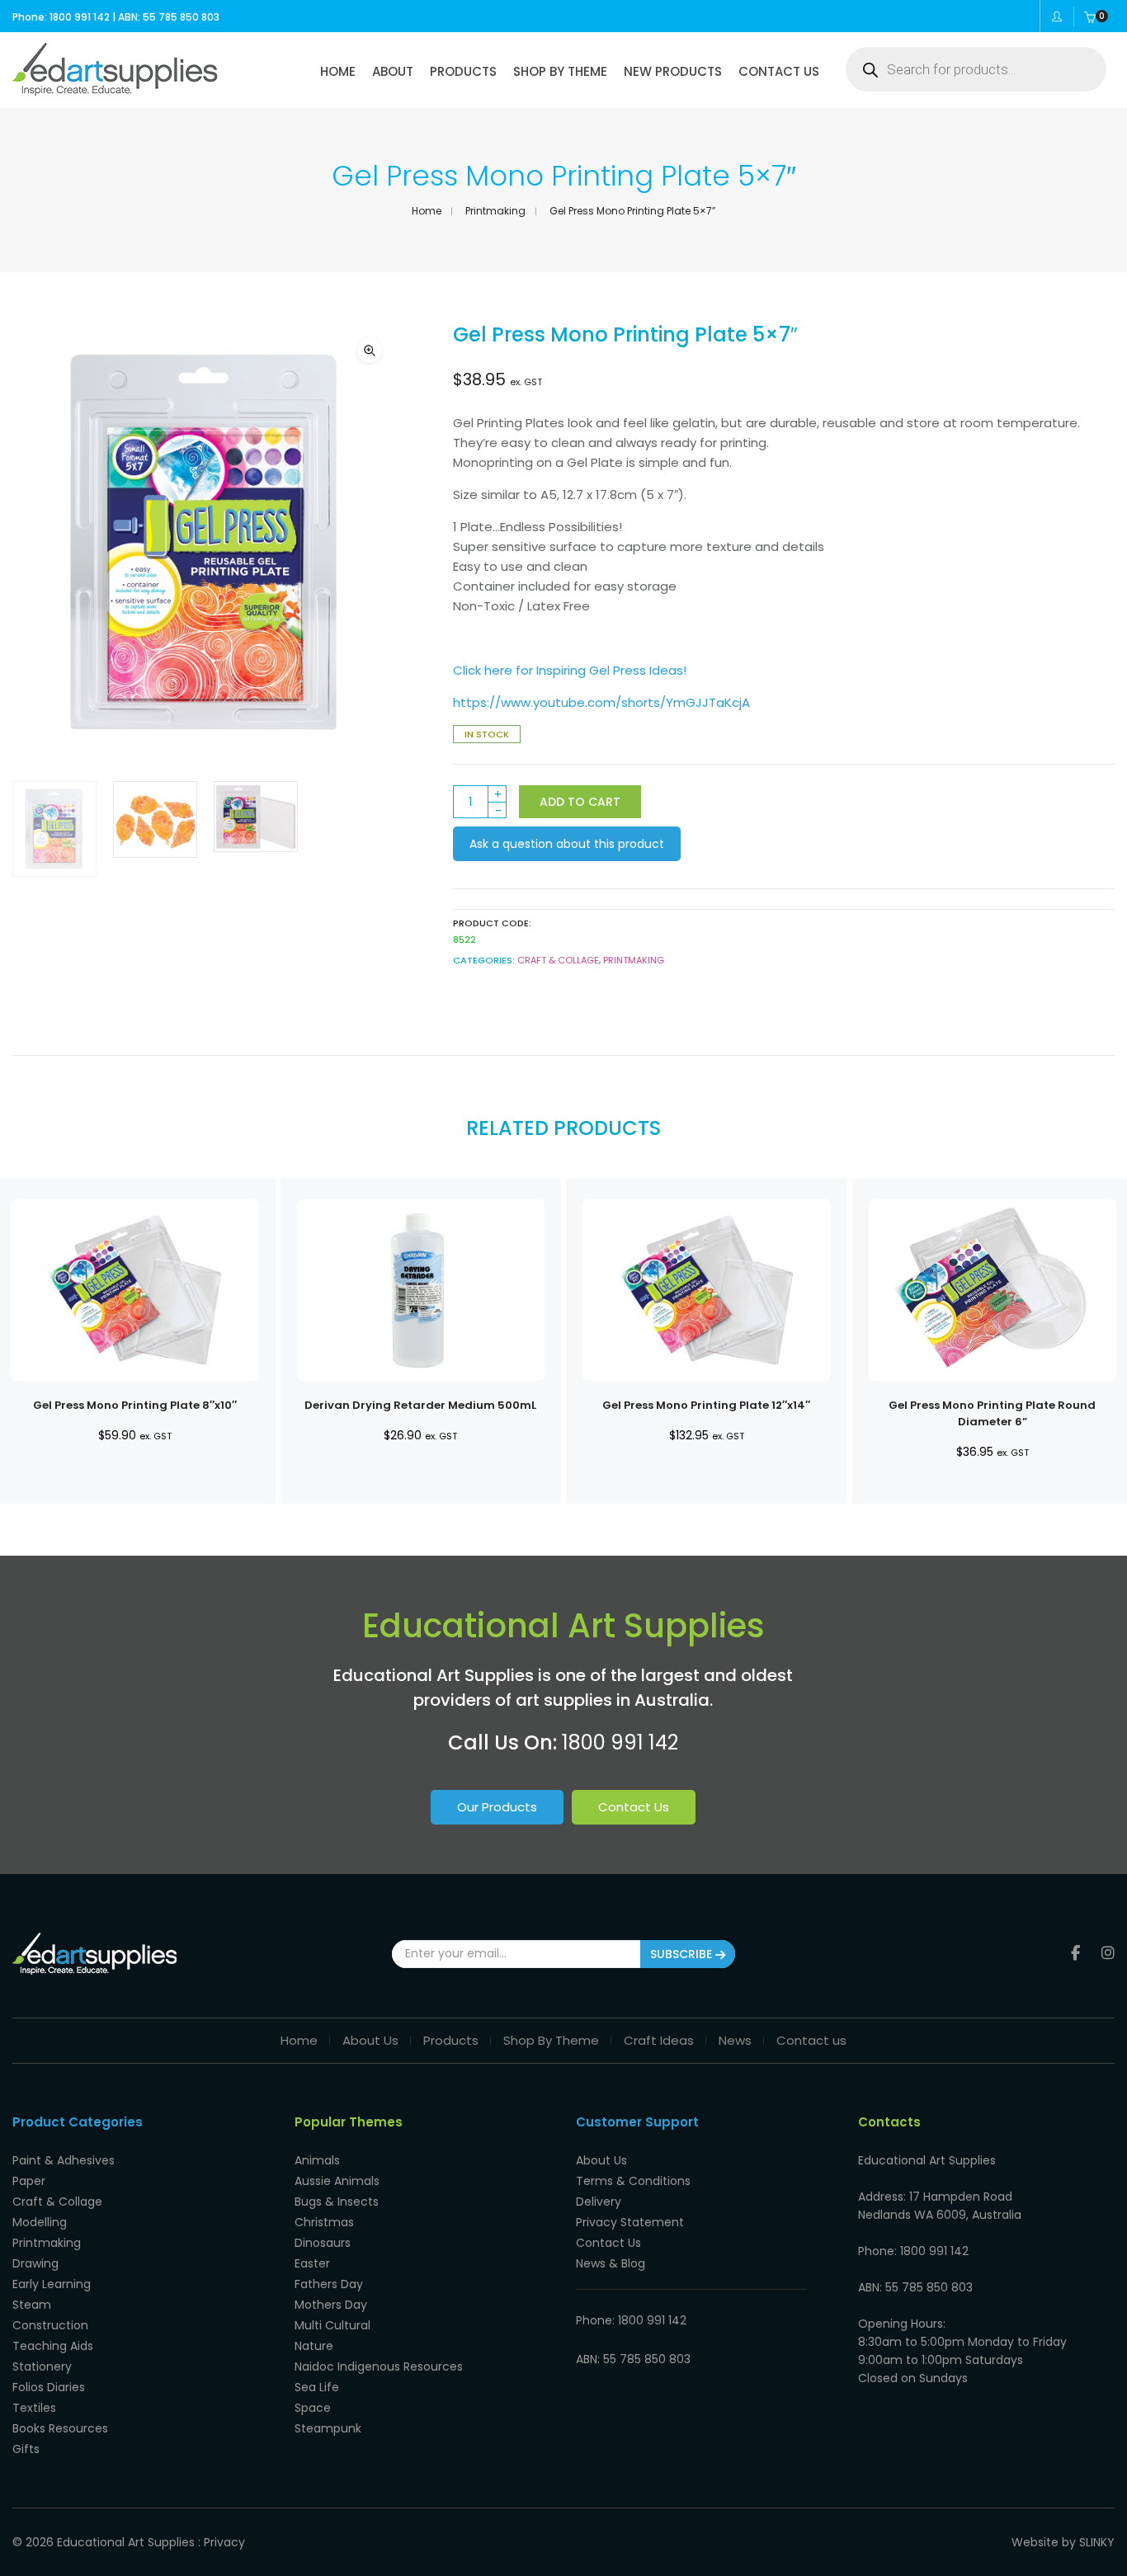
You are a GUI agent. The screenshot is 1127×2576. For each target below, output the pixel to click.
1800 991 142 (620, 1742)
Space (313, 2408)
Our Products (497, 1807)
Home (427, 211)
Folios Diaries (49, 2387)
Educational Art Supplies (126, 2542)
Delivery (599, 2202)
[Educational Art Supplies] (115, 90)
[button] (370, 351)
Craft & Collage (558, 960)
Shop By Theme (551, 2040)
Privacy (224, 2542)
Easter (312, 2263)
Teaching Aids (53, 2346)
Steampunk (328, 2428)
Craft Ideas (659, 2040)
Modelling (40, 2222)
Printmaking (495, 211)
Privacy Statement (630, 2222)
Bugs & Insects (337, 2202)
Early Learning (52, 2284)
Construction (50, 2325)
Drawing (35, 2263)
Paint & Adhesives (64, 2160)
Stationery (42, 2366)
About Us (370, 2040)
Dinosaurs (323, 2243)
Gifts (26, 2449)
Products (451, 2040)
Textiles (34, 2408)
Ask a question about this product (567, 844)
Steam (32, 2305)
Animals (317, 2160)
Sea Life (317, 2387)
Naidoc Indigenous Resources (379, 2366)
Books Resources (60, 2428)
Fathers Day (329, 2284)
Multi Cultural (332, 2325)
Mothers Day (331, 2305)
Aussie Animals (337, 2181)
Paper (29, 2181)
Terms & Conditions (633, 2181)
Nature (314, 2346)
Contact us (811, 2040)
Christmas (324, 2222)
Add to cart (580, 802)
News (735, 2040)
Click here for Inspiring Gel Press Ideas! (570, 670)
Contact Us (634, 1807)
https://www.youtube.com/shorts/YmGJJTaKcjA (601, 702)
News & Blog (611, 2263)
